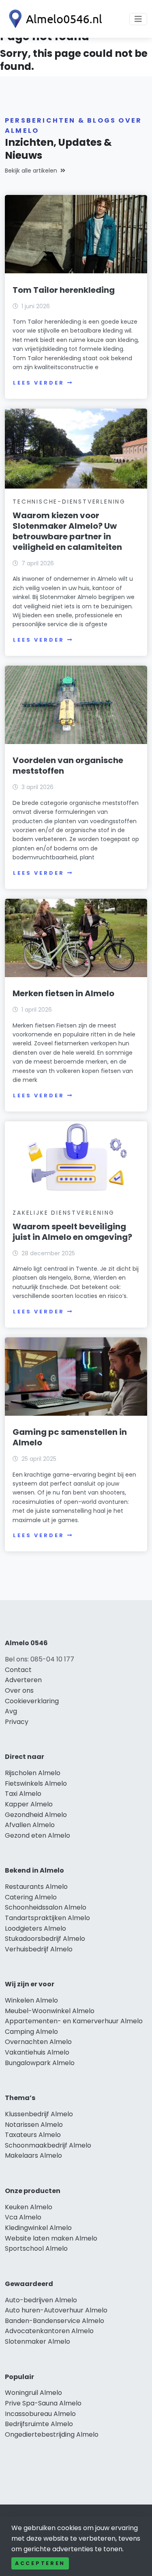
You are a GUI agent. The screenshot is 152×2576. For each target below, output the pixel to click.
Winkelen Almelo (31, 2000)
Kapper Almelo (29, 1804)
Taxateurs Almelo (33, 2135)
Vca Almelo (23, 2217)
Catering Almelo (31, 1897)
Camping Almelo (31, 2032)
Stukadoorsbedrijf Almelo (45, 1939)
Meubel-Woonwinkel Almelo (50, 2011)
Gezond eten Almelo (37, 1835)
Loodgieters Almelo (35, 1928)
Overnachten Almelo (38, 2042)
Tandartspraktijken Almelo (47, 1918)
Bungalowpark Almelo (40, 2063)
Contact (18, 1670)
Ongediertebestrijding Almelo (52, 2434)
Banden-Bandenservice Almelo (55, 2321)
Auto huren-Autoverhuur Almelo (56, 2310)
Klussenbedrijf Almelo (39, 2114)
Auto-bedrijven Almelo (41, 2300)
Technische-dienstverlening (69, 502)
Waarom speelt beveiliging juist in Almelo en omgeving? (72, 1232)
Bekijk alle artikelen (31, 171)
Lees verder (39, 383)
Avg (11, 1711)
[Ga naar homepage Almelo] (54, 19)
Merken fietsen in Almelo (63, 993)
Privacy (17, 1722)
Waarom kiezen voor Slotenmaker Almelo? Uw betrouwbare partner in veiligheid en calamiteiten (67, 531)
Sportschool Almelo (36, 2248)
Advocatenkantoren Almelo (49, 2331)
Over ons (19, 1690)
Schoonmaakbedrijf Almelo (48, 2145)
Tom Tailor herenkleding (64, 290)
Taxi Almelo (23, 1794)
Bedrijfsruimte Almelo (39, 2424)
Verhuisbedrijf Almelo (39, 1949)
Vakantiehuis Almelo (37, 2052)
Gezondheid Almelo (36, 1815)
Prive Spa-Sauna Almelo (43, 2403)
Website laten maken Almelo (51, 2238)
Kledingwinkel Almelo (38, 2228)
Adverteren (23, 1680)
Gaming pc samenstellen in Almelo (70, 1437)
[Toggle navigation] (138, 19)
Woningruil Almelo (33, 2393)
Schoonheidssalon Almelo (46, 1907)
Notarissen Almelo (34, 2125)
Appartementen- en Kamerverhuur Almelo (74, 2021)
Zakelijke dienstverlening (64, 1213)
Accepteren (40, 2563)
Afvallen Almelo (30, 1825)
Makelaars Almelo (33, 2155)
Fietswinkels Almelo (36, 1783)
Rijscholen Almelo (33, 1773)
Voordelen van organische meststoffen (68, 766)
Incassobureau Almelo (40, 2414)
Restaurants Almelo (36, 1887)
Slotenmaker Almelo (37, 2341)
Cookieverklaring (32, 1701)
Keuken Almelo (29, 2207)
